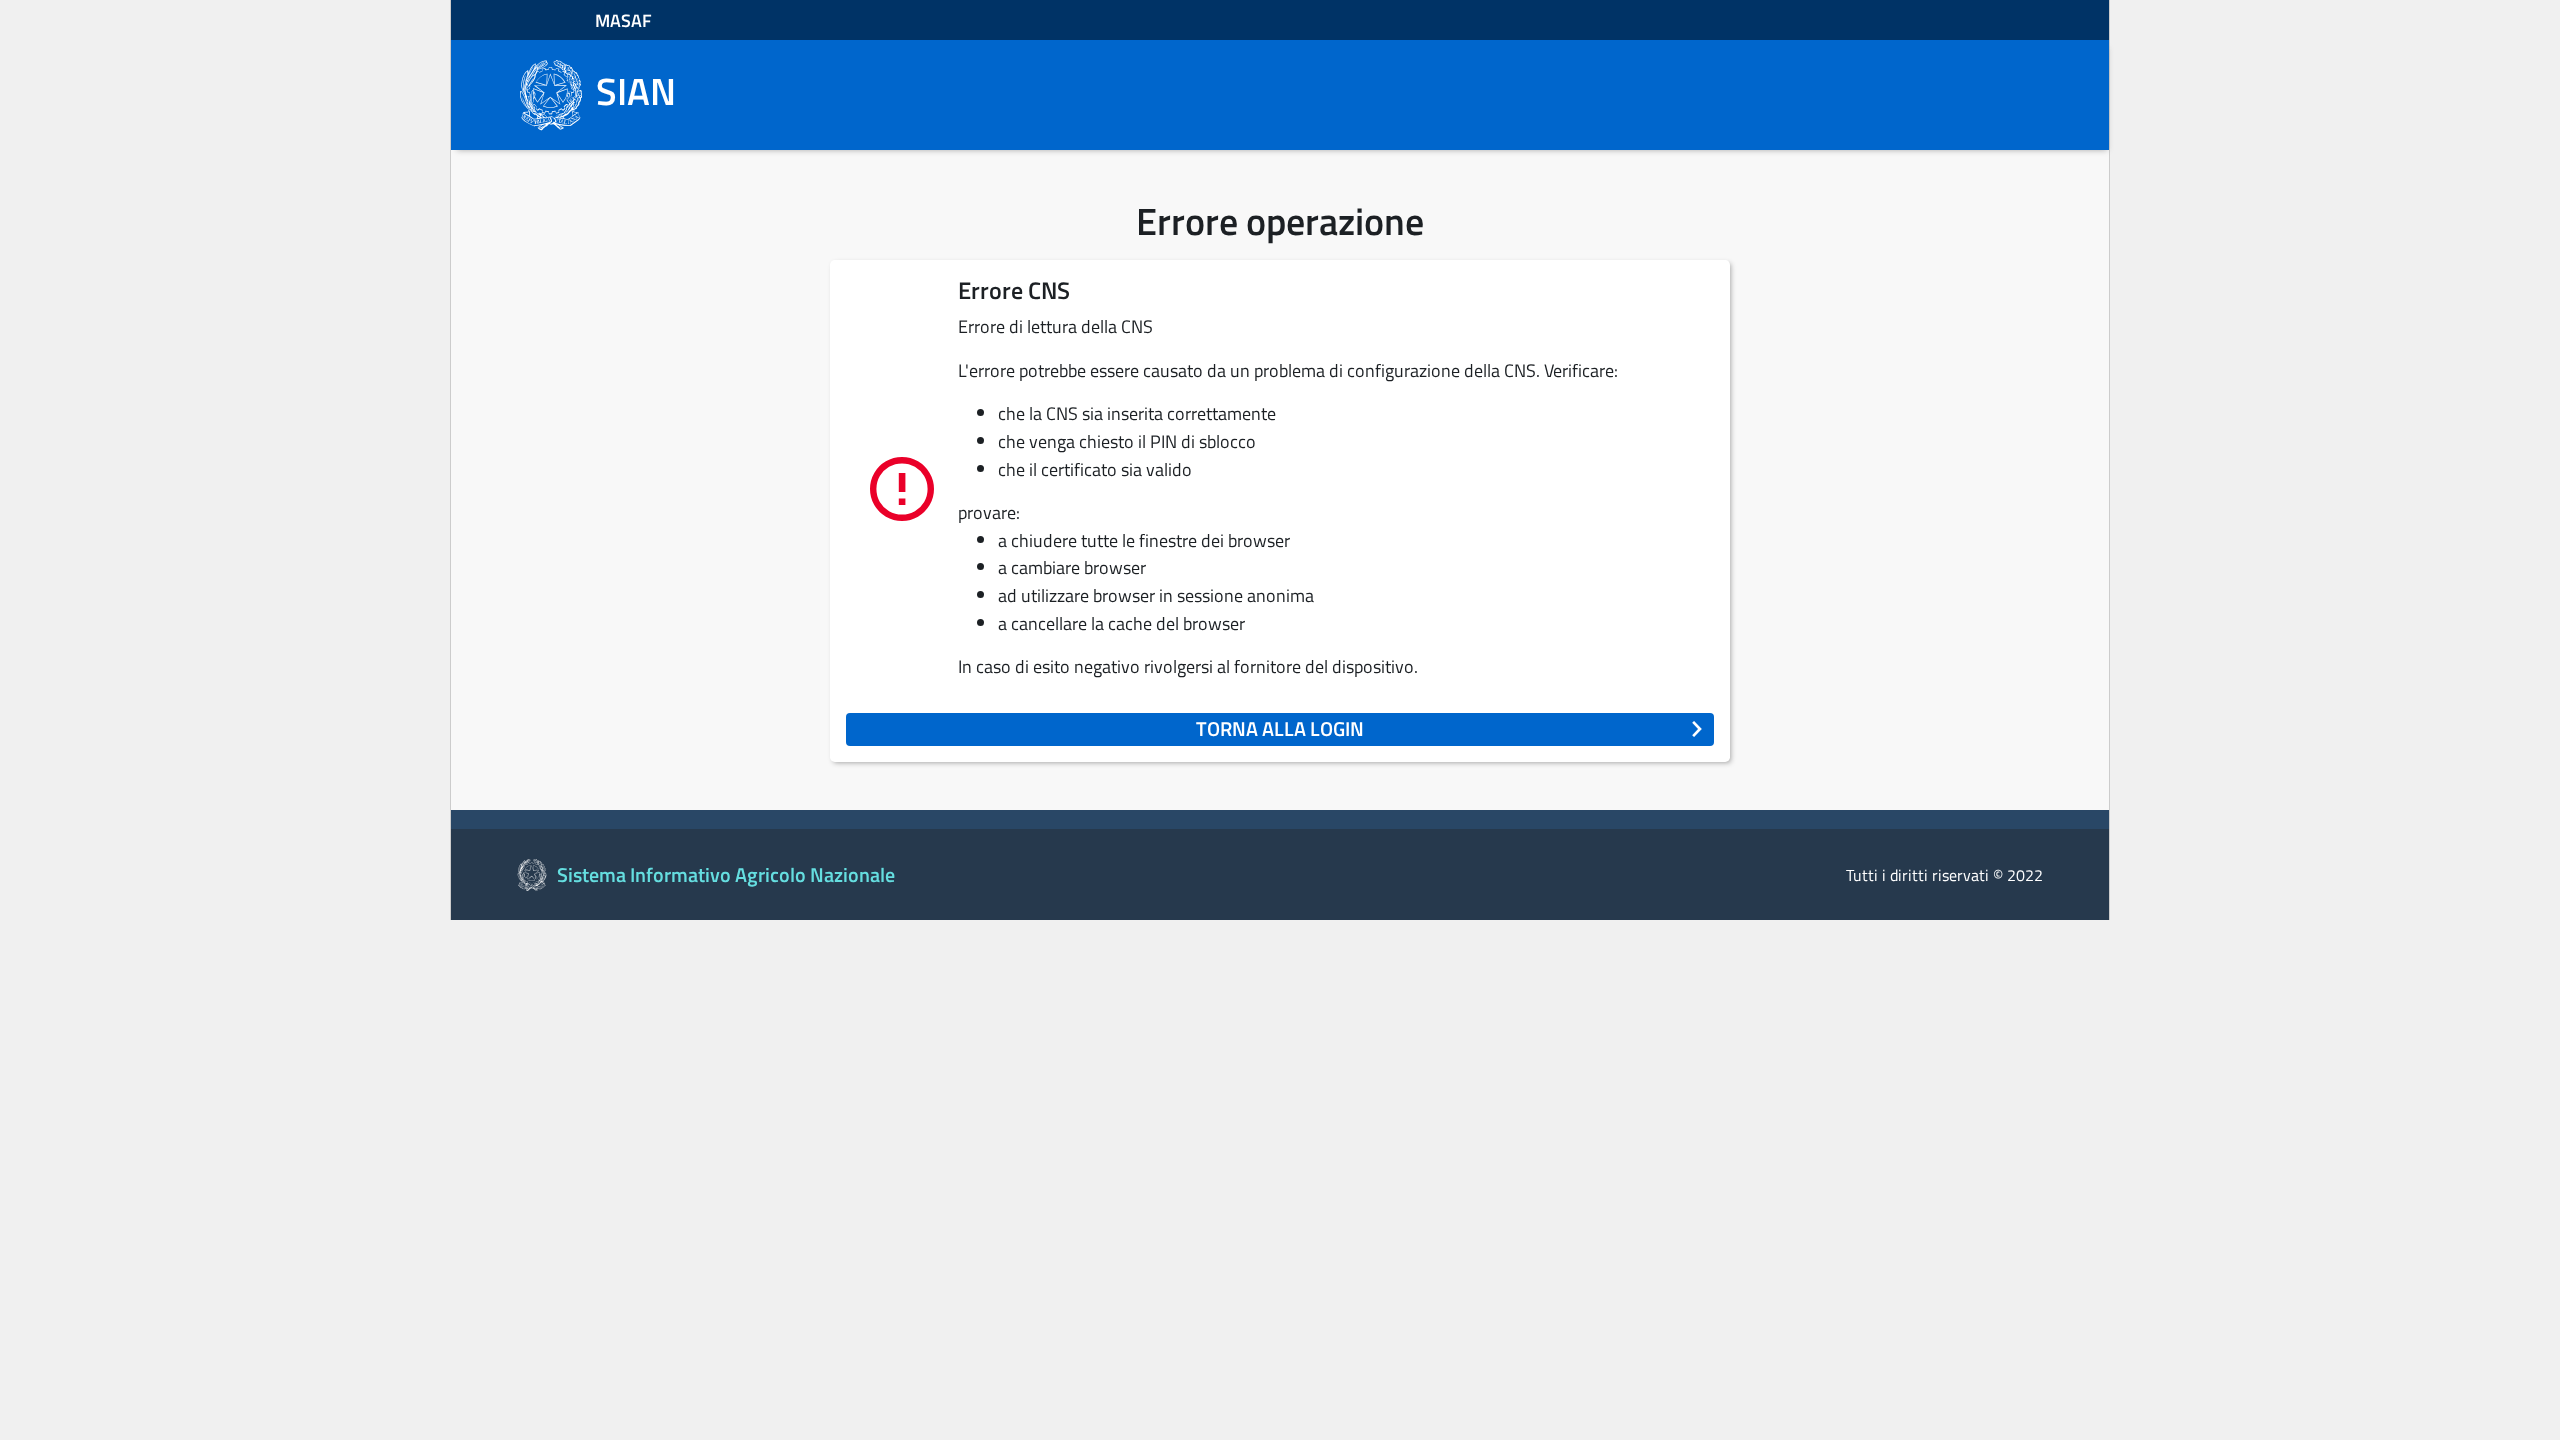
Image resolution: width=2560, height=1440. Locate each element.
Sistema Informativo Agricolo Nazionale (726, 874)
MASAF (623, 20)
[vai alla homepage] (549, 93)
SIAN (636, 92)
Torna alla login (1280, 728)
